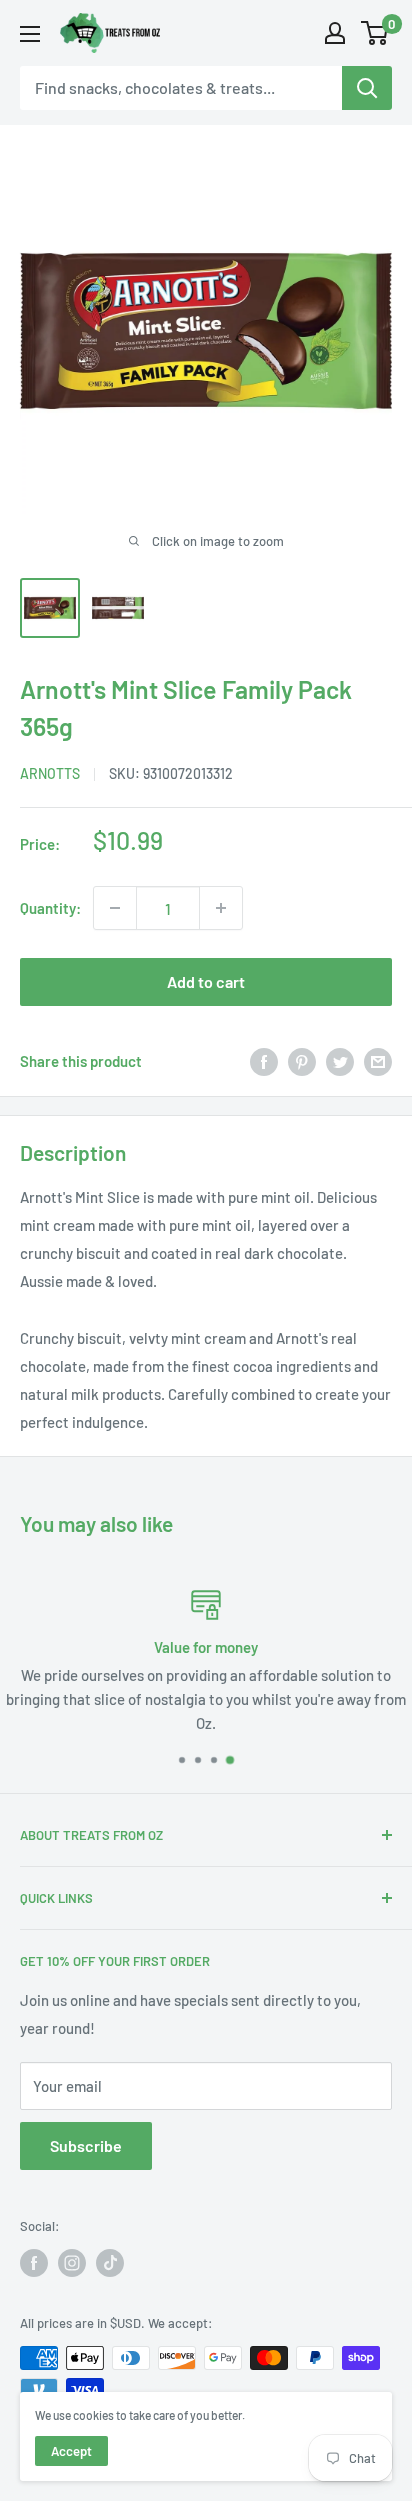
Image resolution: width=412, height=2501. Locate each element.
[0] (375, 33)
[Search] (367, 88)
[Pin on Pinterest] (302, 1061)
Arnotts (50, 773)
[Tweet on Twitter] (340, 1061)
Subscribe (86, 2145)
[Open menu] (30, 34)
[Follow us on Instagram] (72, 2263)
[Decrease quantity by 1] (115, 908)
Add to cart (206, 981)
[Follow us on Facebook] (34, 2263)
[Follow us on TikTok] (110, 2263)
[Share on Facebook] (264, 1061)
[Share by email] (378, 1061)
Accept (71, 2451)
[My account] (335, 33)
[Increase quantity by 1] (221, 908)
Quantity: (50, 908)
